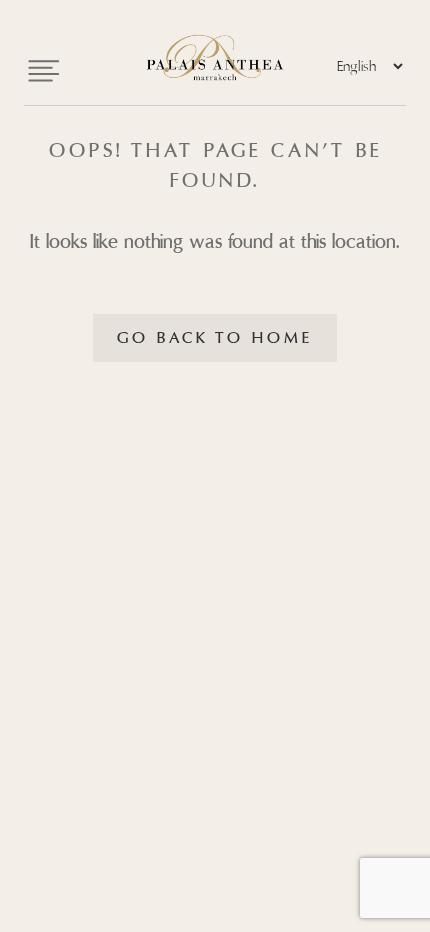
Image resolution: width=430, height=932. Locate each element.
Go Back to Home (215, 338)
